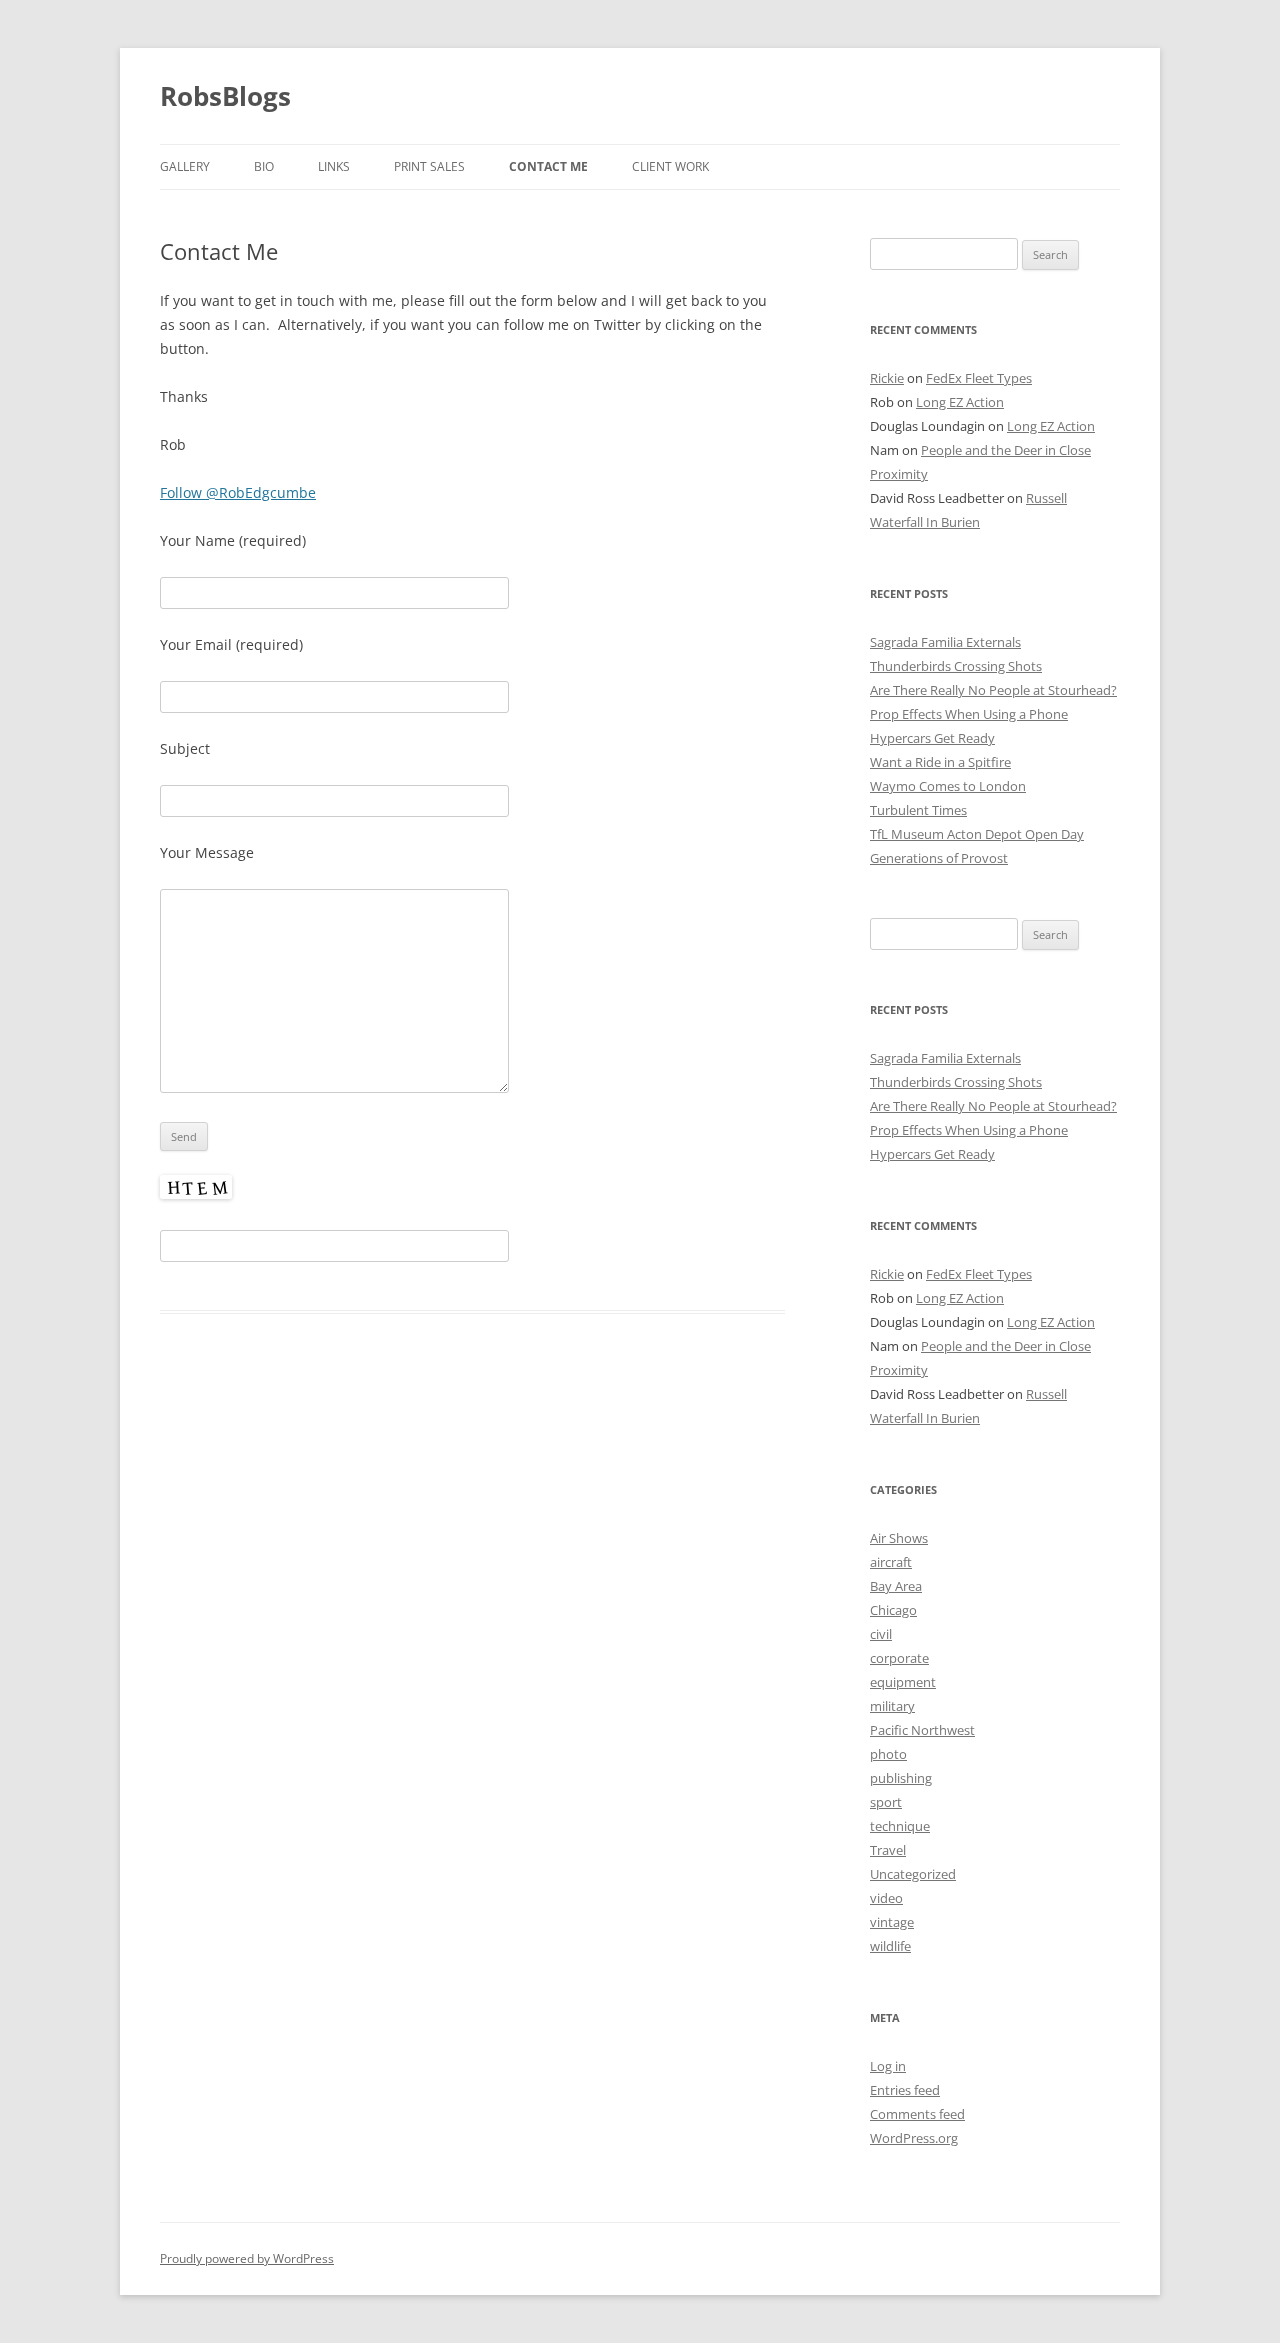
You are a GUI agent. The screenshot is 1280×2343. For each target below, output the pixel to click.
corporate (899, 1658)
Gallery (185, 166)
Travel (888, 1850)
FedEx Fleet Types (979, 378)
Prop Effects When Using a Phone (969, 714)
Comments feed (917, 2114)
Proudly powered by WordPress (247, 2258)
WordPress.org (914, 2138)
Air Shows (899, 1538)
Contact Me (548, 166)
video (886, 1898)
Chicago (893, 1610)
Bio (264, 166)
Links (334, 166)
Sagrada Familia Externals (945, 642)
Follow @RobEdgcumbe (238, 492)
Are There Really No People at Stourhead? (993, 690)
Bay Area (896, 1586)
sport (886, 1802)
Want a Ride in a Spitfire (940, 762)
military (892, 1706)
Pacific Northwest (922, 1730)
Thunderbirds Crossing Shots (956, 666)
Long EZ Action (960, 402)
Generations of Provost (939, 858)
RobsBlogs (225, 96)
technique (900, 1826)
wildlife (890, 1946)
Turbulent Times (918, 810)
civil (881, 1634)
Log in (888, 2066)
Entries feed (905, 2090)
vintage (892, 1922)
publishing (901, 1778)
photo (888, 1754)
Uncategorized (913, 1874)
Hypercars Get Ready (932, 738)
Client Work (670, 166)
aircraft (891, 1562)
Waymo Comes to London (948, 786)
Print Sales (429, 166)
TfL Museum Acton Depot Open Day (977, 834)
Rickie (887, 378)
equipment (903, 1682)
